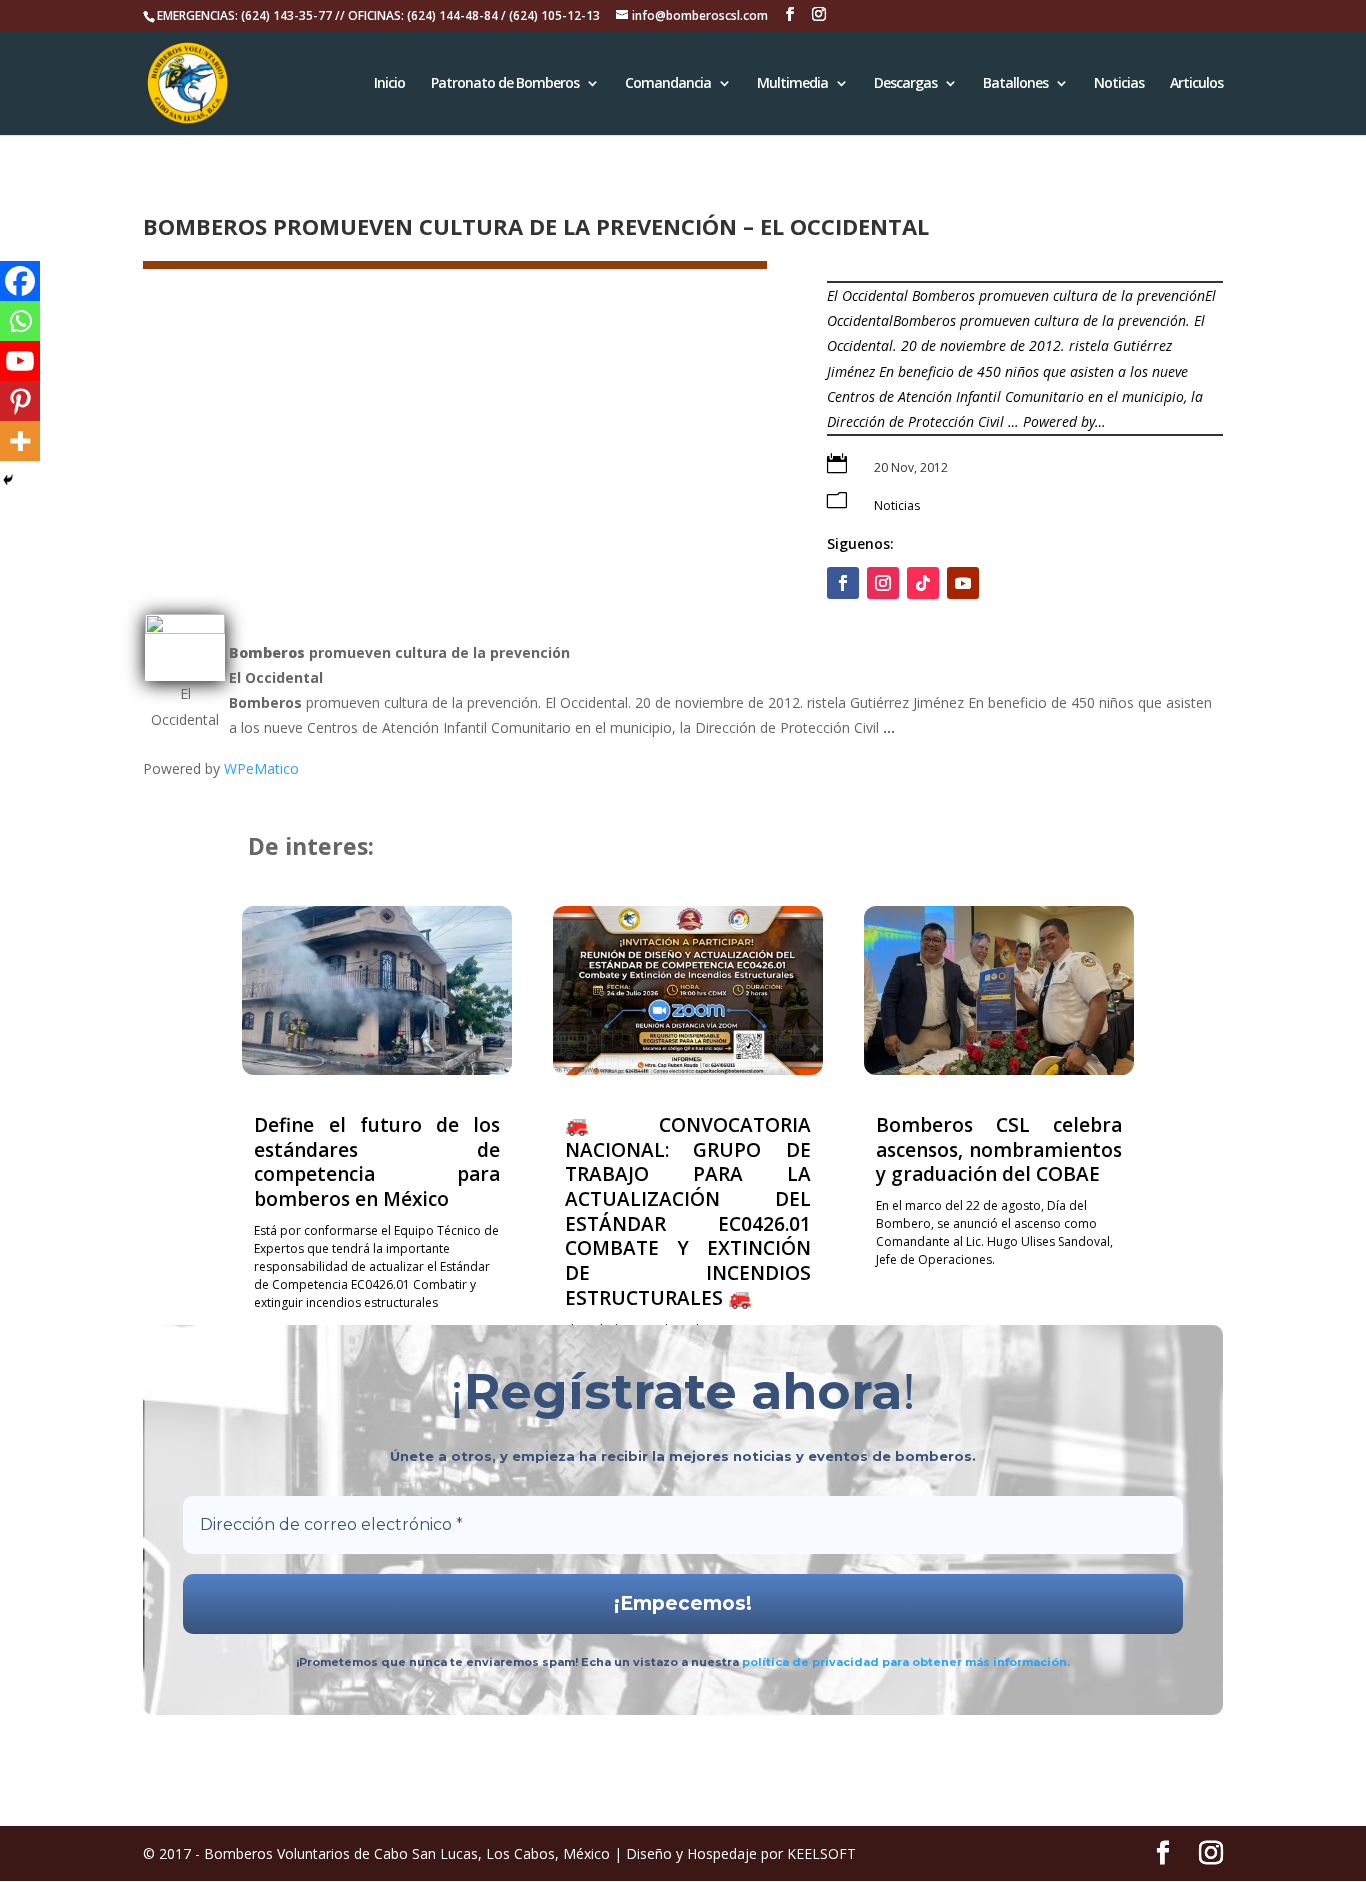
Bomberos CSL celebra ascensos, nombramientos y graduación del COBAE (999, 1149)
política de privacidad (812, 1662)
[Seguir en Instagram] (883, 583)
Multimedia (792, 84)
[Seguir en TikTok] (923, 583)
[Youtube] (20, 361)
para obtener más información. (976, 1662)
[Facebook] (20, 281)
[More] (20, 441)
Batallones (1015, 84)
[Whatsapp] (20, 321)
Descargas (905, 84)
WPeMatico (261, 768)
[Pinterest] (20, 401)
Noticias (1119, 84)
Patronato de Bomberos (505, 84)
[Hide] (8, 480)
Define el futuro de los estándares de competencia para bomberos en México (377, 1162)
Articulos (1196, 84)
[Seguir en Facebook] (843, 583)
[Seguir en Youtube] (963, 583)
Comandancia (668, 84)
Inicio (389, 84)
